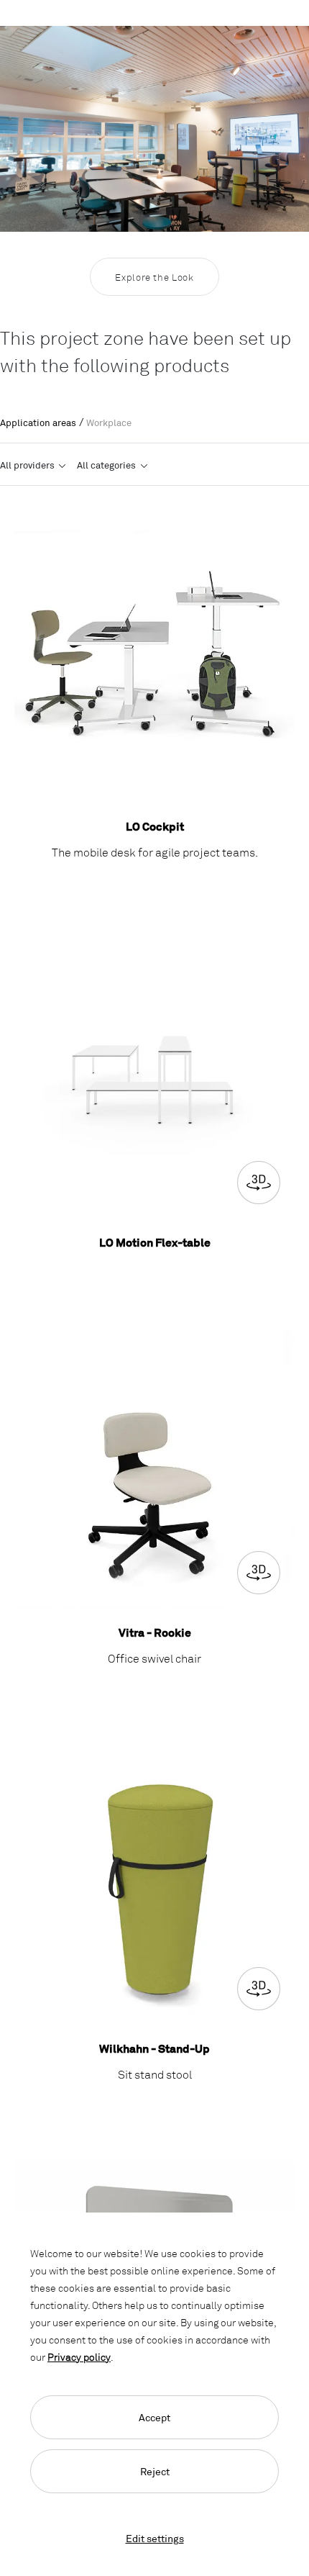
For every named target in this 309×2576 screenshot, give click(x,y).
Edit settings (155, 2538)
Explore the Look (154, 277)
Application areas (38, 422)
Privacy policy (79, 2357)
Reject (155, 2471)
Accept (154, 2417)
